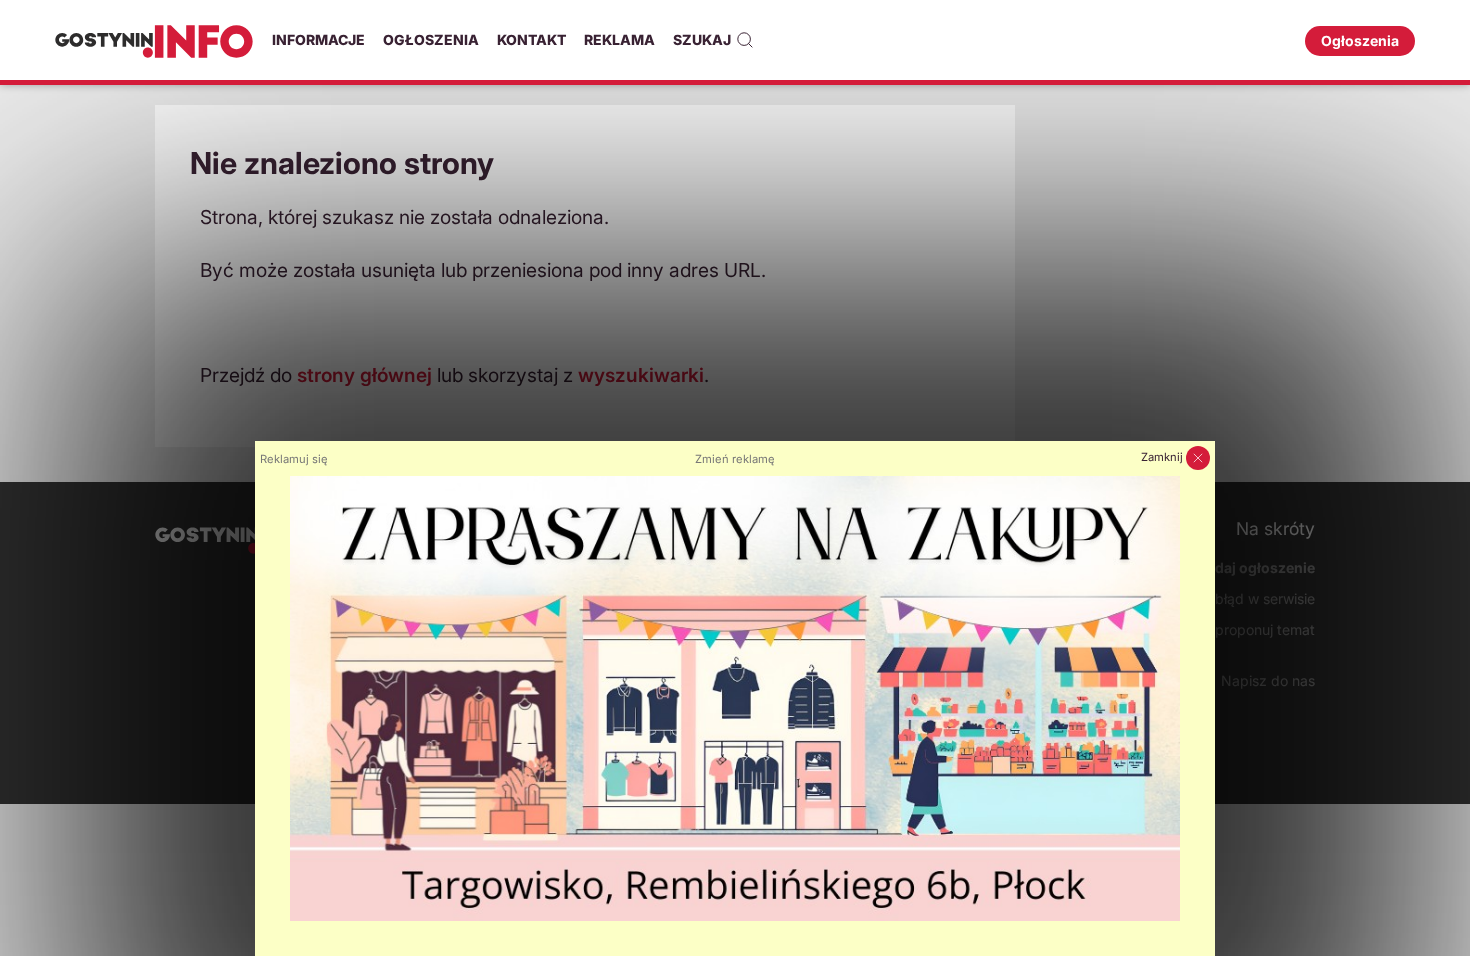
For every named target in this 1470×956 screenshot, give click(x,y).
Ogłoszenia (431, 39)
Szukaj (702, 39)
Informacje (318, 39)
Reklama (619, 39)
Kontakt (531, 39)
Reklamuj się (294, 459)
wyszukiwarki (641, 375)
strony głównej (364, 375)
